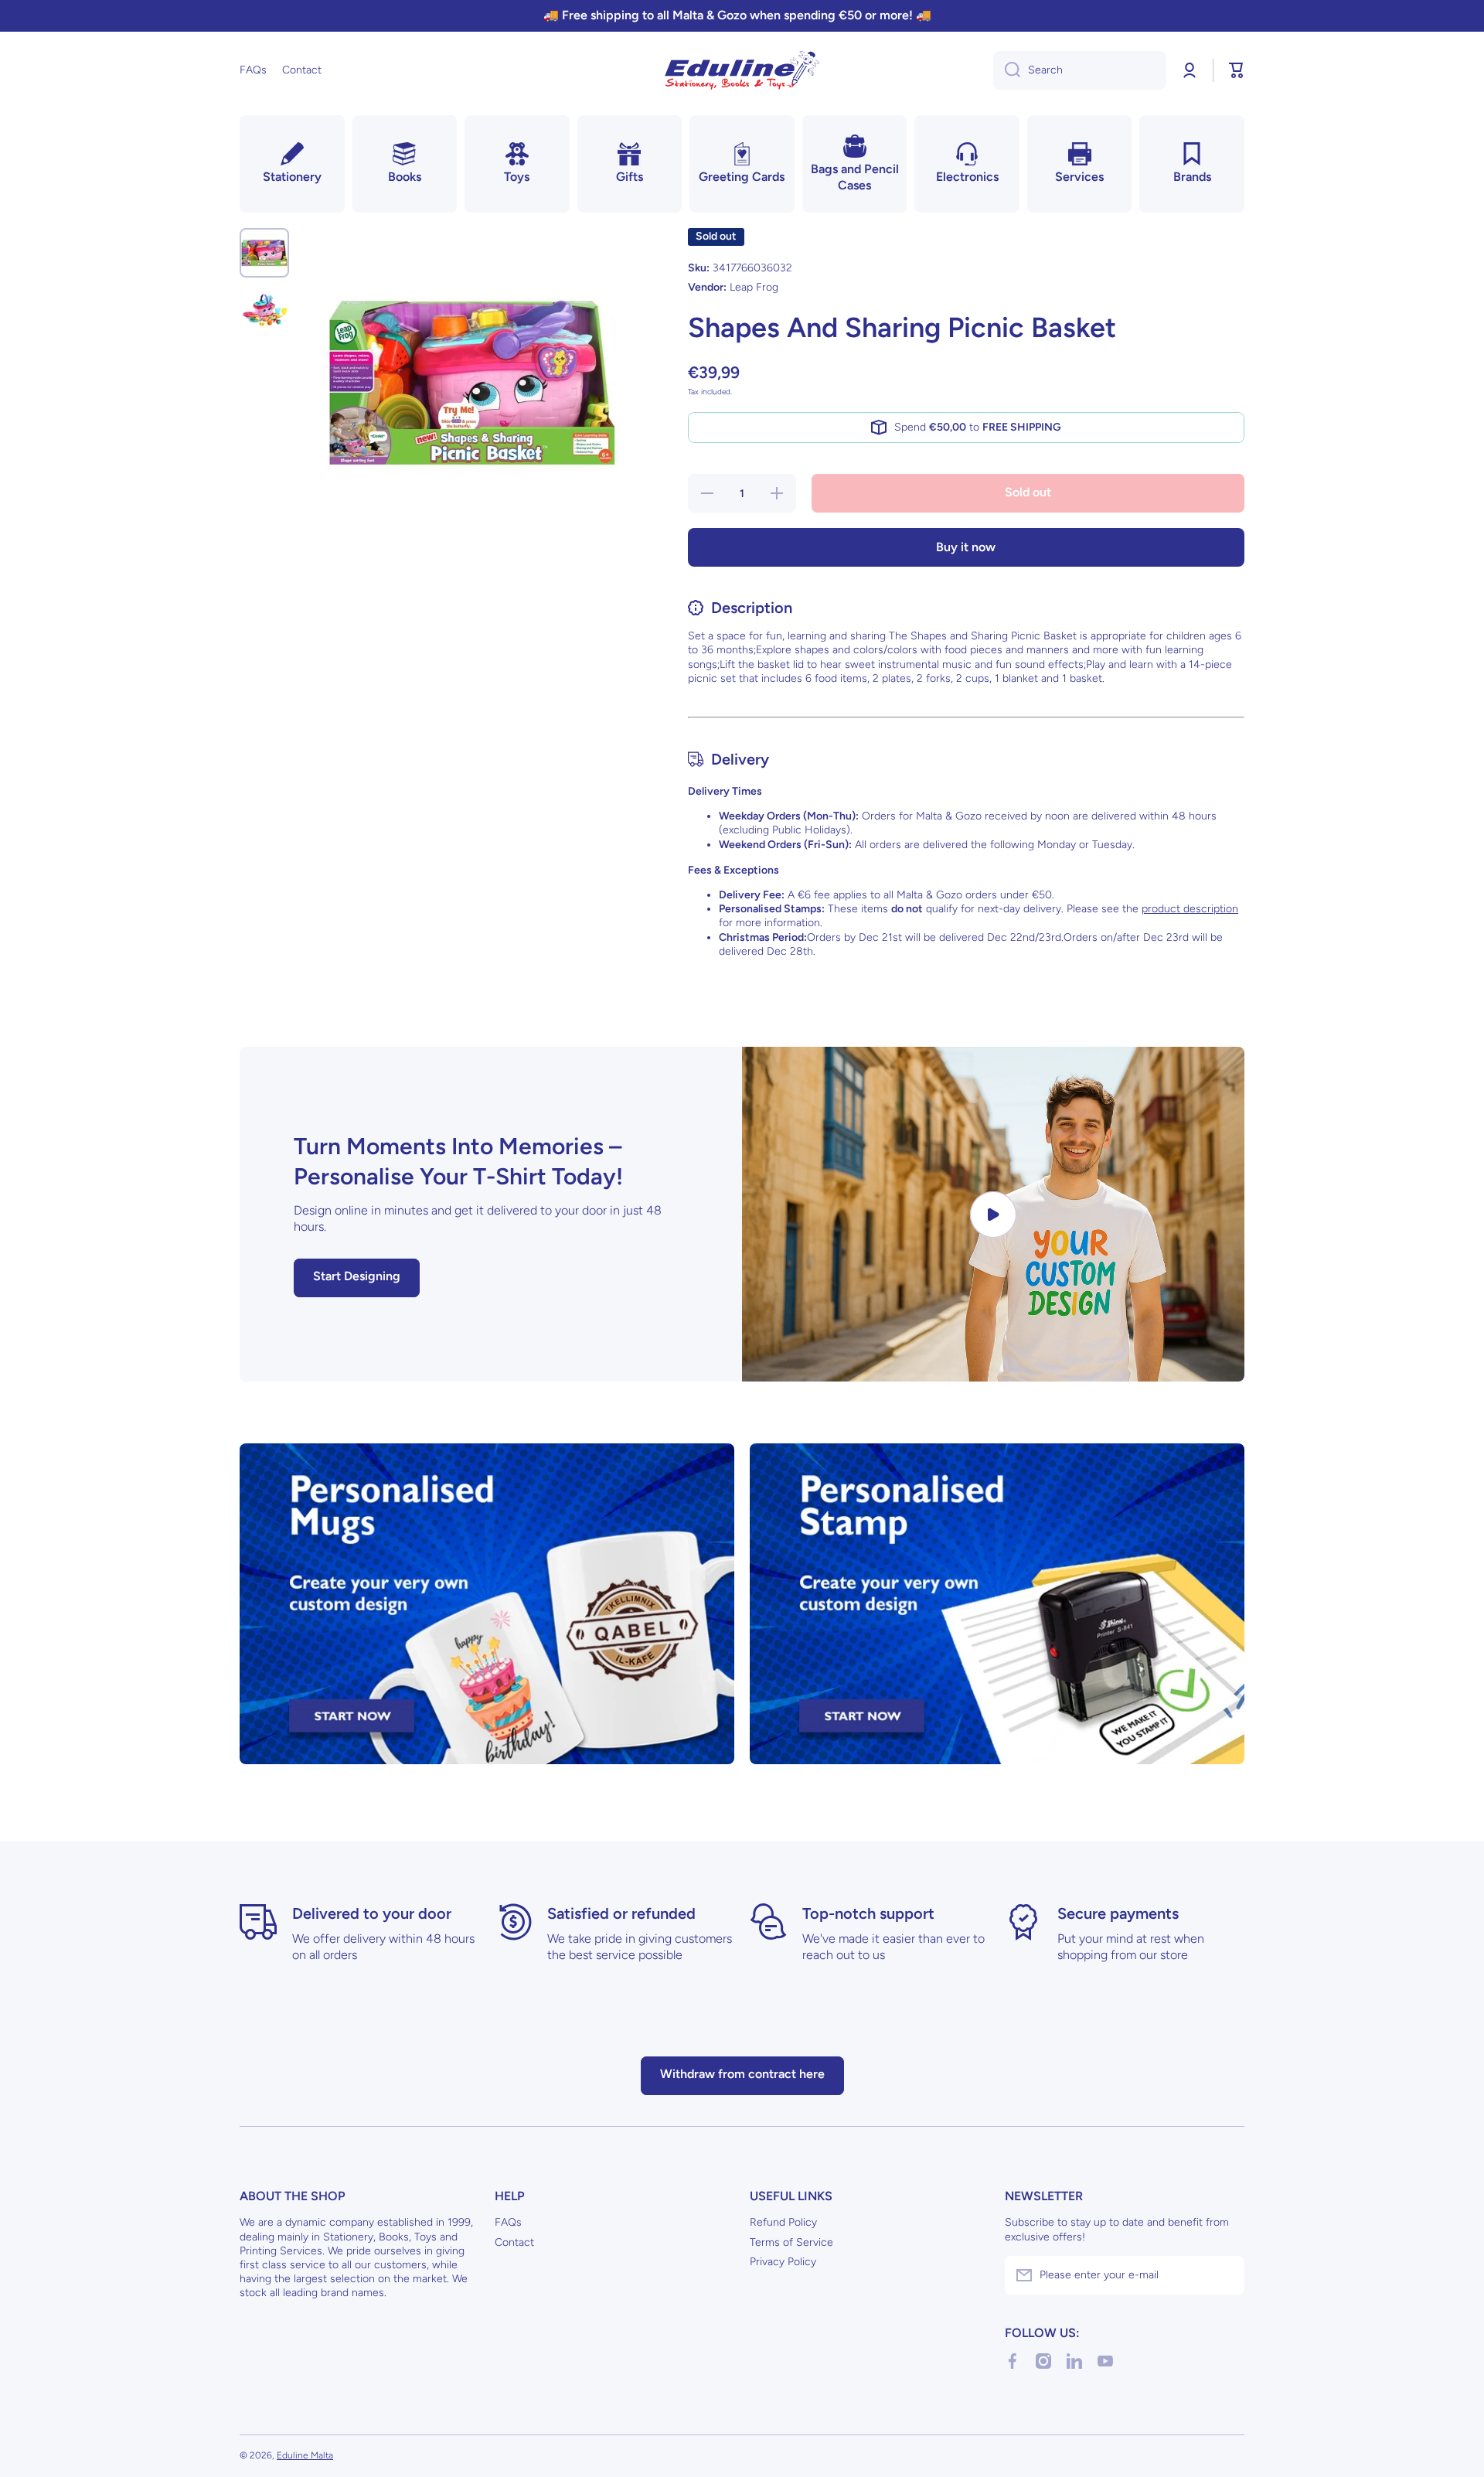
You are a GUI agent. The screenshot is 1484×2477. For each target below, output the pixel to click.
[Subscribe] (1225, 2275)
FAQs (508, 2222)
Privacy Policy (783, 2262)
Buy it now (966, 547)
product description (1190, 909)
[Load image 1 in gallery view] (264, 253)
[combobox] (1080, 70)
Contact (514, 2242)
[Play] (993, 1214)
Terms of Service (791, 2242)
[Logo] (742, 70)
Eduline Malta (305, 2455)
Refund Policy (783, 2222)
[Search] (1007, 70)
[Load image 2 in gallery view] (264, 310)
